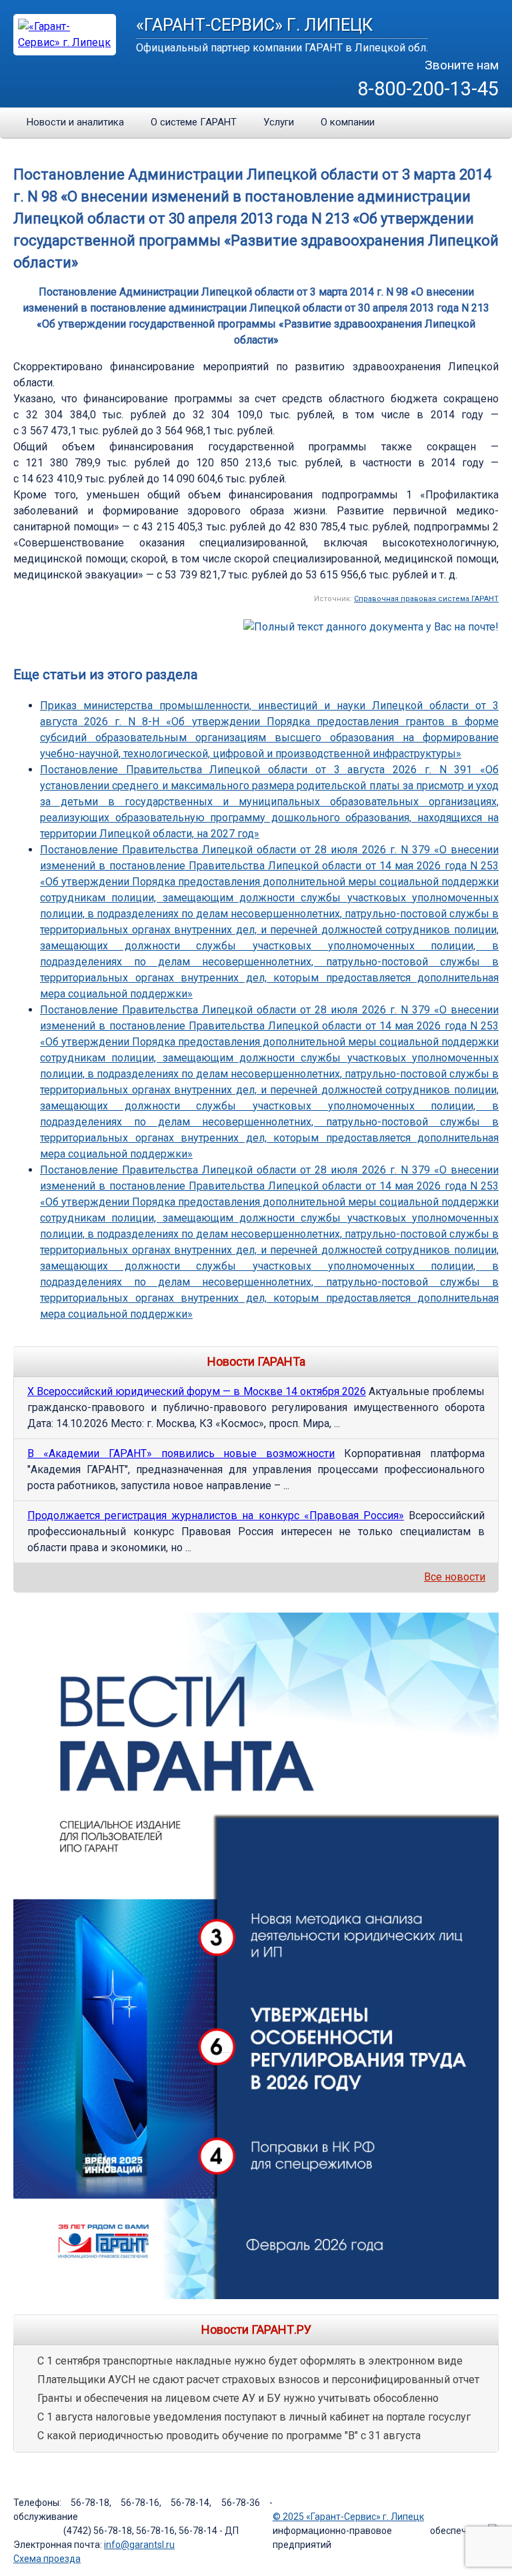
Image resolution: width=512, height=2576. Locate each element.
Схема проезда (47, 2559)
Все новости (455, 1577)
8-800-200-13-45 (428, 89)
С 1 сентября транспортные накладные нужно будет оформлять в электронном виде (250, 2361)
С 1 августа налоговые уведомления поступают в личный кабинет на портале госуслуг (254, 2417)
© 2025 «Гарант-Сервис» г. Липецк (348, 2517)
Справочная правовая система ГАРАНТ (426, 599)
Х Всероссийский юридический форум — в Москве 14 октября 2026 (197, 1391)
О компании (348, 122)
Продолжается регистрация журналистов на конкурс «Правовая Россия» (216, 1516)
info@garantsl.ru (139, 2545)
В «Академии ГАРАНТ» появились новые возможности (181, 1453)
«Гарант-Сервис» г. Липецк (254, 25)
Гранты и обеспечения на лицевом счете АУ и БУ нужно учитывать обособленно (238, 2398)
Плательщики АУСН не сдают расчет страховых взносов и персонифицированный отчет (258, 2380)
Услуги (279, 122)
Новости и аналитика (75, 122)
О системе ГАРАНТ (194, 122)
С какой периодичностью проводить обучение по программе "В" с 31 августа (229, 2436)
